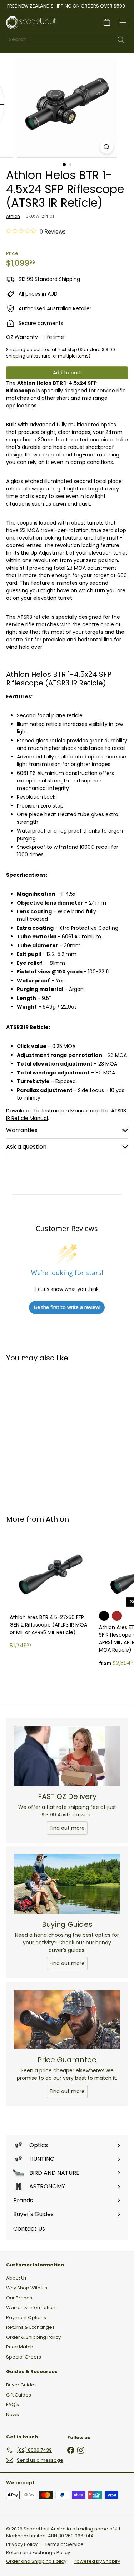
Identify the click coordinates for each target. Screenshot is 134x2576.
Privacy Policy (22, 2544)
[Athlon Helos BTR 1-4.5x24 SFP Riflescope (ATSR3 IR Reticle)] (51, 1434)
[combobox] (67, 40)
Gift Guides (19, 2395)
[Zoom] (107, 147)
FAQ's (13, 2405)
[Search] (121, 40)
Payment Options (26, 2318)
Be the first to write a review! (67, 1307)
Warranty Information (31, 2307)
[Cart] (107, 23)
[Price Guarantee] (67, 2019)
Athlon (57, 1519)
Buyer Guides (21, 2385)
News (13, 2415)
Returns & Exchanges (30, 2327)
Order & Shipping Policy (33, 2337)
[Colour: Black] (104, 1616)
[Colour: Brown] (117, 1616)
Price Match (20, 2347)
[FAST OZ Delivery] (67, 1756)
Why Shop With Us (27, 2288)
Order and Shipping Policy (36, 2561)
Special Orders (24, 2357)
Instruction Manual (65, 1111)
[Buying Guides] (67, 1884)
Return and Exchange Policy (38, 2553)
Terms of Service (64, 2544)
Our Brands (19, 2298)
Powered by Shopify (97, 2561)
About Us (16, 2278)
